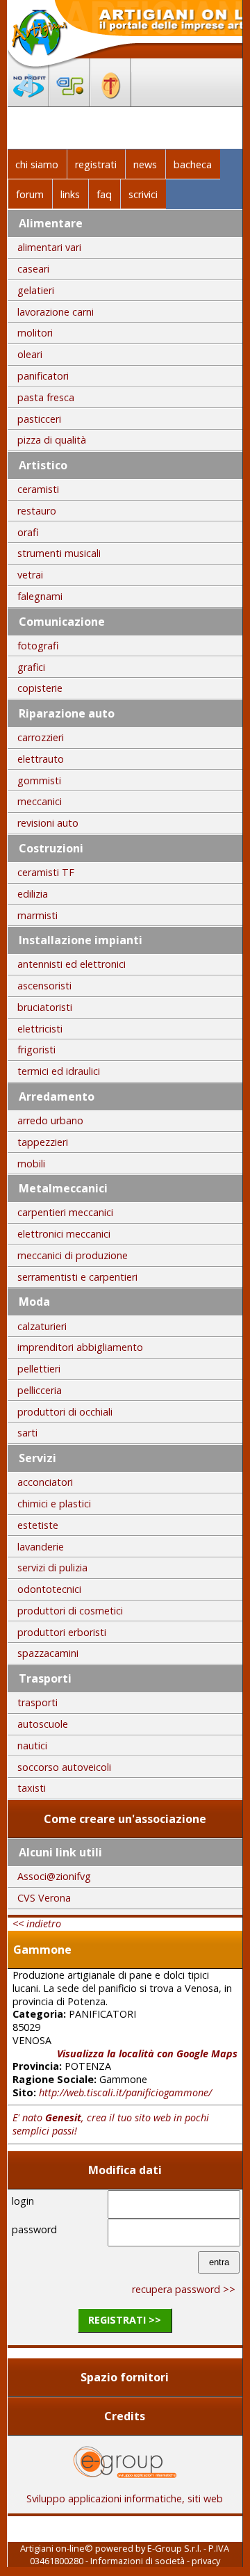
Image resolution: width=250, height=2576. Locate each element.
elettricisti (40, 1029)
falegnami (40, 596)
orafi (28, 532)
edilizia (33, 894)
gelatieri (36, 290)
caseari (33, 269)
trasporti (37, 1702)
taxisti (32, 1788)
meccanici (40, 801)
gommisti (39, 780)
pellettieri (39, 1369)
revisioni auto (48, 823)
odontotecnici (49, 1589)
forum (30, 194)
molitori (35, 333)
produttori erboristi (62, 1632)
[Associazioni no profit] (28, 102)
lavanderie (41, 1547)
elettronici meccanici (64, 1234)
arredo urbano (50, 1120)
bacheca (193, 164)
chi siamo (37, 164)
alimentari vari (49, 247)
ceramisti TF (46, 872)
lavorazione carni (56, 312)
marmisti (37, 915)
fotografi (38, 646)
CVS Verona (44, 1898)
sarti (27, 1433)
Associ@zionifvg (54, 1876)
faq (104, 194)
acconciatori (45, 1482)
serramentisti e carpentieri (77, 1277)
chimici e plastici (54, 1504)
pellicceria (40, 1390)
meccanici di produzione (73, 1255)
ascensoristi (44, 986)
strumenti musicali (59, 553)
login (23, 2201)
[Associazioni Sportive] (70, 102)
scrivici (143, 194)
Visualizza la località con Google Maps (147, 2053)
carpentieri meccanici (65, 1212)
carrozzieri (41, 737)
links (70, 194)
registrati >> (125, 2320)
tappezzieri (43, 1142)
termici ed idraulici (59, 1071)
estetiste (38, 1525)
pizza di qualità (52, 440)
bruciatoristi (45, 1007)
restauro (37, 511)
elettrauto (41, 759)
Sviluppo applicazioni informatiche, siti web (125, 2498)
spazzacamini (48, 1653)
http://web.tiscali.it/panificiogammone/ (125, 2092)
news (145, 164)
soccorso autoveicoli (64, 1767)
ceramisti (38, 489)
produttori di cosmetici (70, 1611)
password (34, 2229)
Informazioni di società (137, 2561)
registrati (96, 164)
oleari (30, 354)
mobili (31, 1164)
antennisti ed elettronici (72, 964)
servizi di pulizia (52, 1568)
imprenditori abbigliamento (80, 1347)
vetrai (30, 575)
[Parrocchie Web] (111, 102)
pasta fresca (46, 397)
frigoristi (36, 1050)
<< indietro (37, 1923)
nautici (32, 1745)
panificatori (43, 376)
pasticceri (39, 419)
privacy (206, 2561)
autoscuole (43, 1724)
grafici (31, 667)
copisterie (40, 688)
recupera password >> (184, 2289)
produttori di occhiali (65, 1412)
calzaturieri (42, 1326)
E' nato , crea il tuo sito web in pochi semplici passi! (111, 2124)
